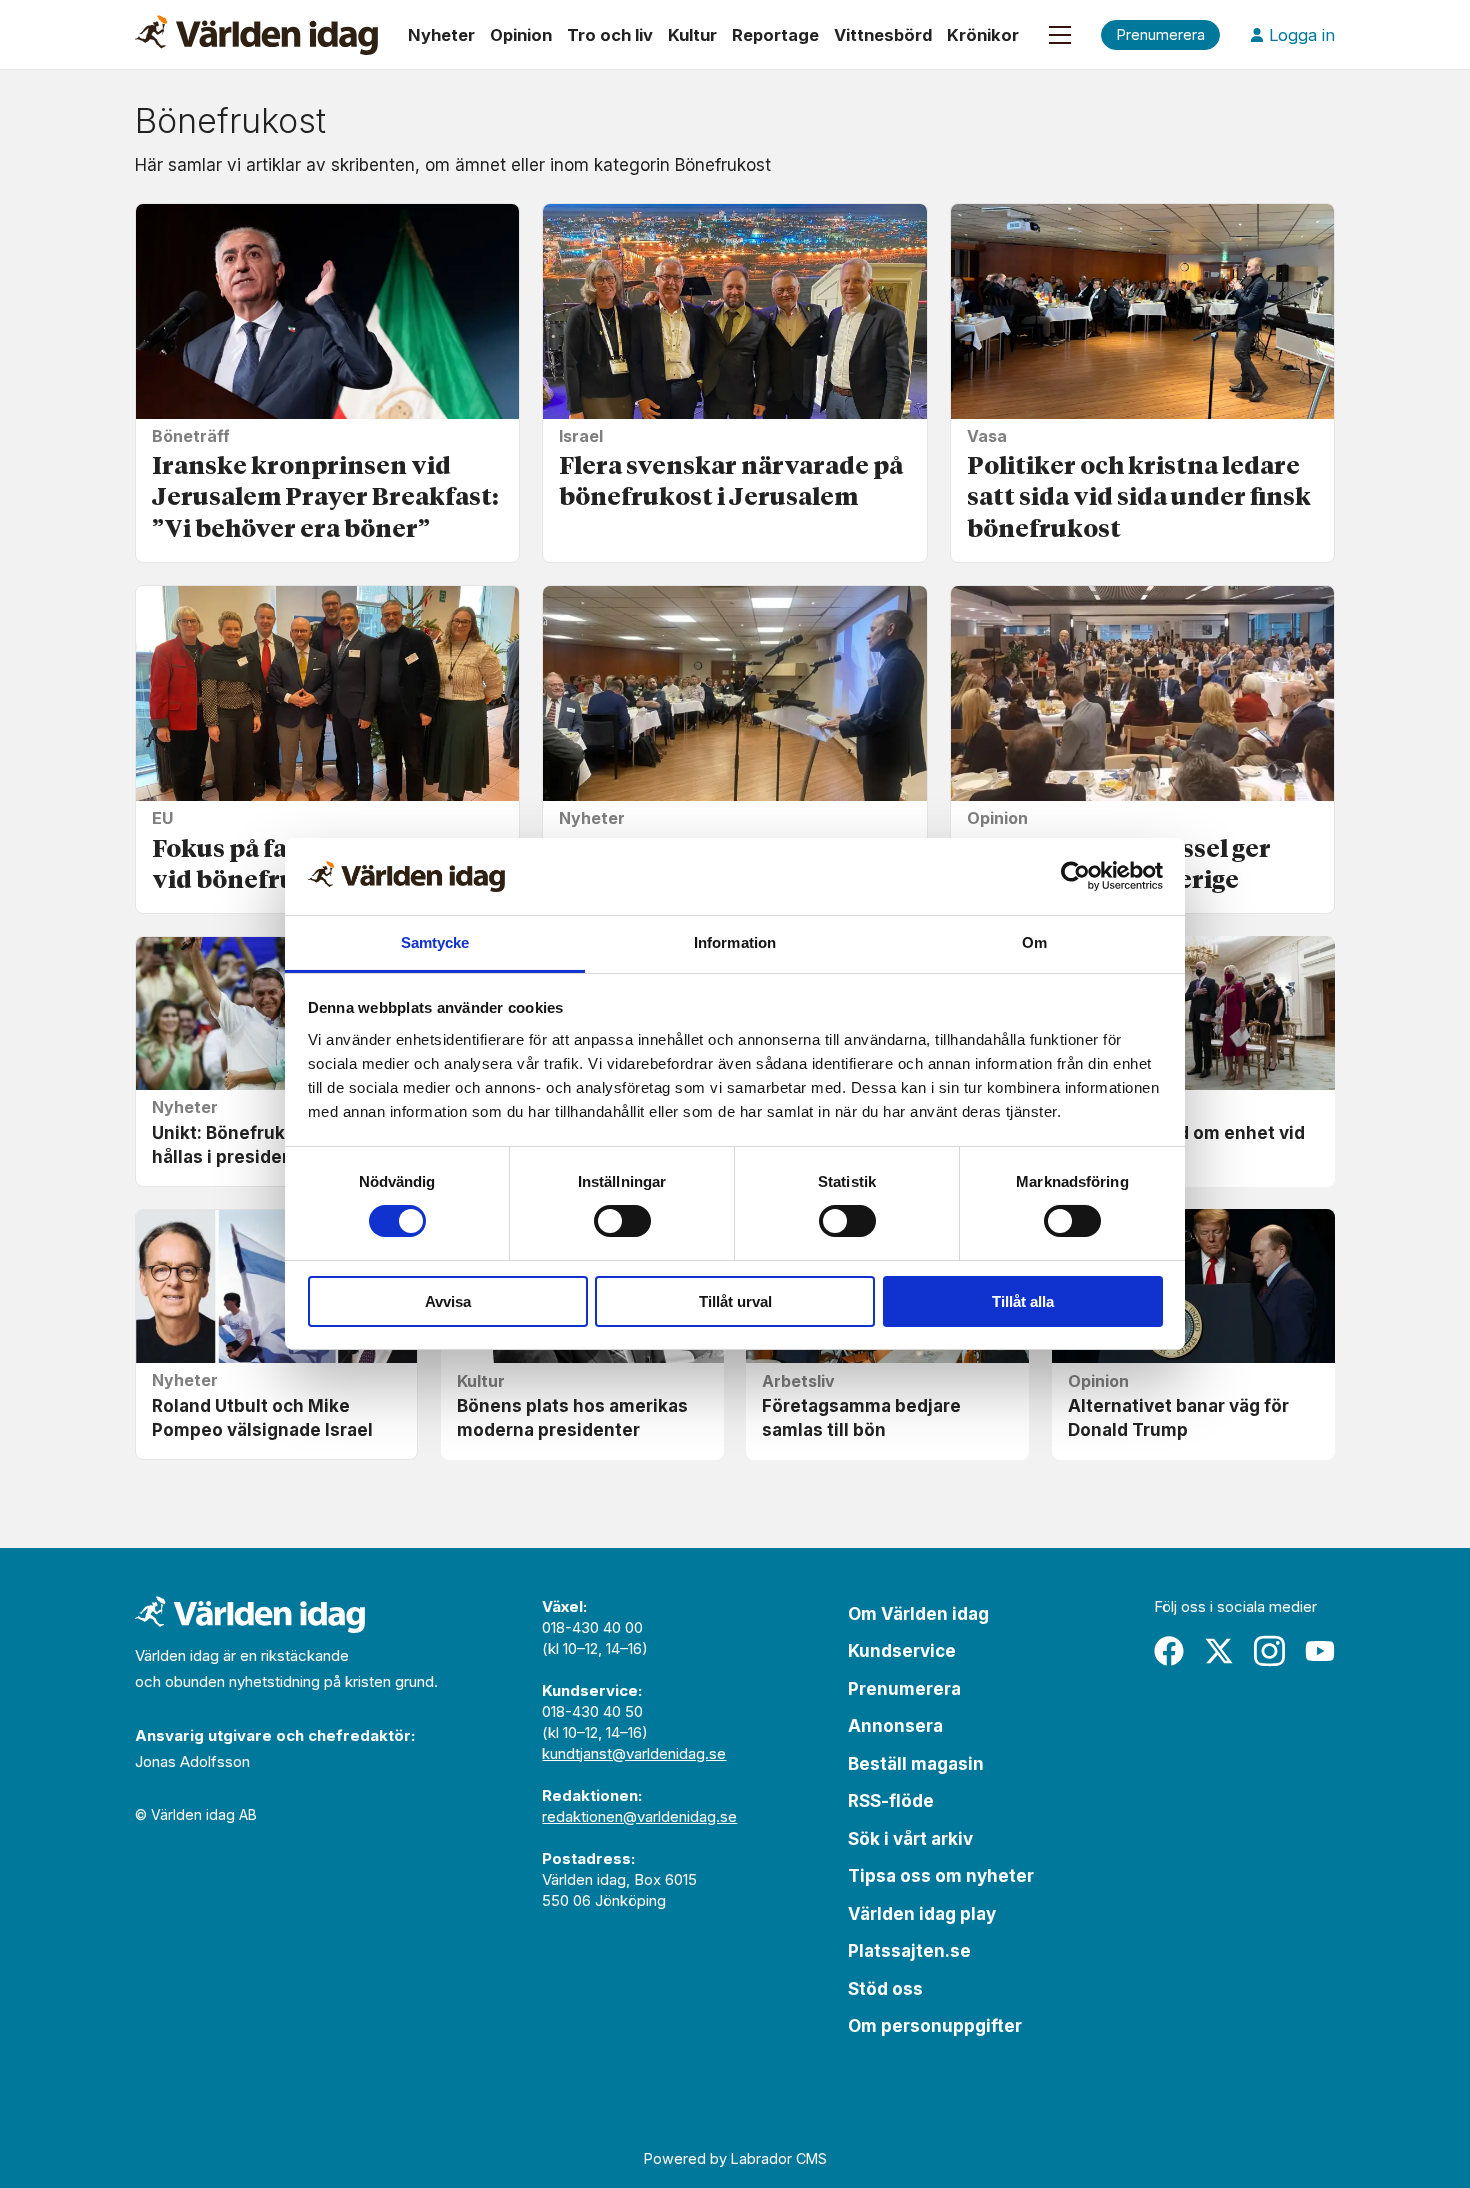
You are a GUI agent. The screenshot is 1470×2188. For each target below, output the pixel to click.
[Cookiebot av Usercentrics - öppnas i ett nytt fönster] (1075, 876)
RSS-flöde (891, 1801)
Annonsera (895, 1726)
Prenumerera (904, 1689)
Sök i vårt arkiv (910, 1839)
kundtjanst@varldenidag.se (634, 1753)
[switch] (622, 1221)
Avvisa (448, 1301)
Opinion (521, 35)
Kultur (692, 35)
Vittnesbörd (883, 35)
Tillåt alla (1023, 1301)
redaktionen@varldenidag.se (639, 1816)
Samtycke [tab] (435, 942)
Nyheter (441, 35)
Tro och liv (610, 35)
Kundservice (902, 1651)
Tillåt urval (735, 1301)
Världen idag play (922, 1914)
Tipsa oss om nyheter (941, 1876)
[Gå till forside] (256, 35)
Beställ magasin (916, 1764)
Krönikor (983, 35)
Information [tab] (735, 942)
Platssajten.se (909, 1951)
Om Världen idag (918, 1614)
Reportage (775, 35)
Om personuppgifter (935, 2026)
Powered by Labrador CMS (735, 2158)
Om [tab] (1034, 942)
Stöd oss (885, 1989)
